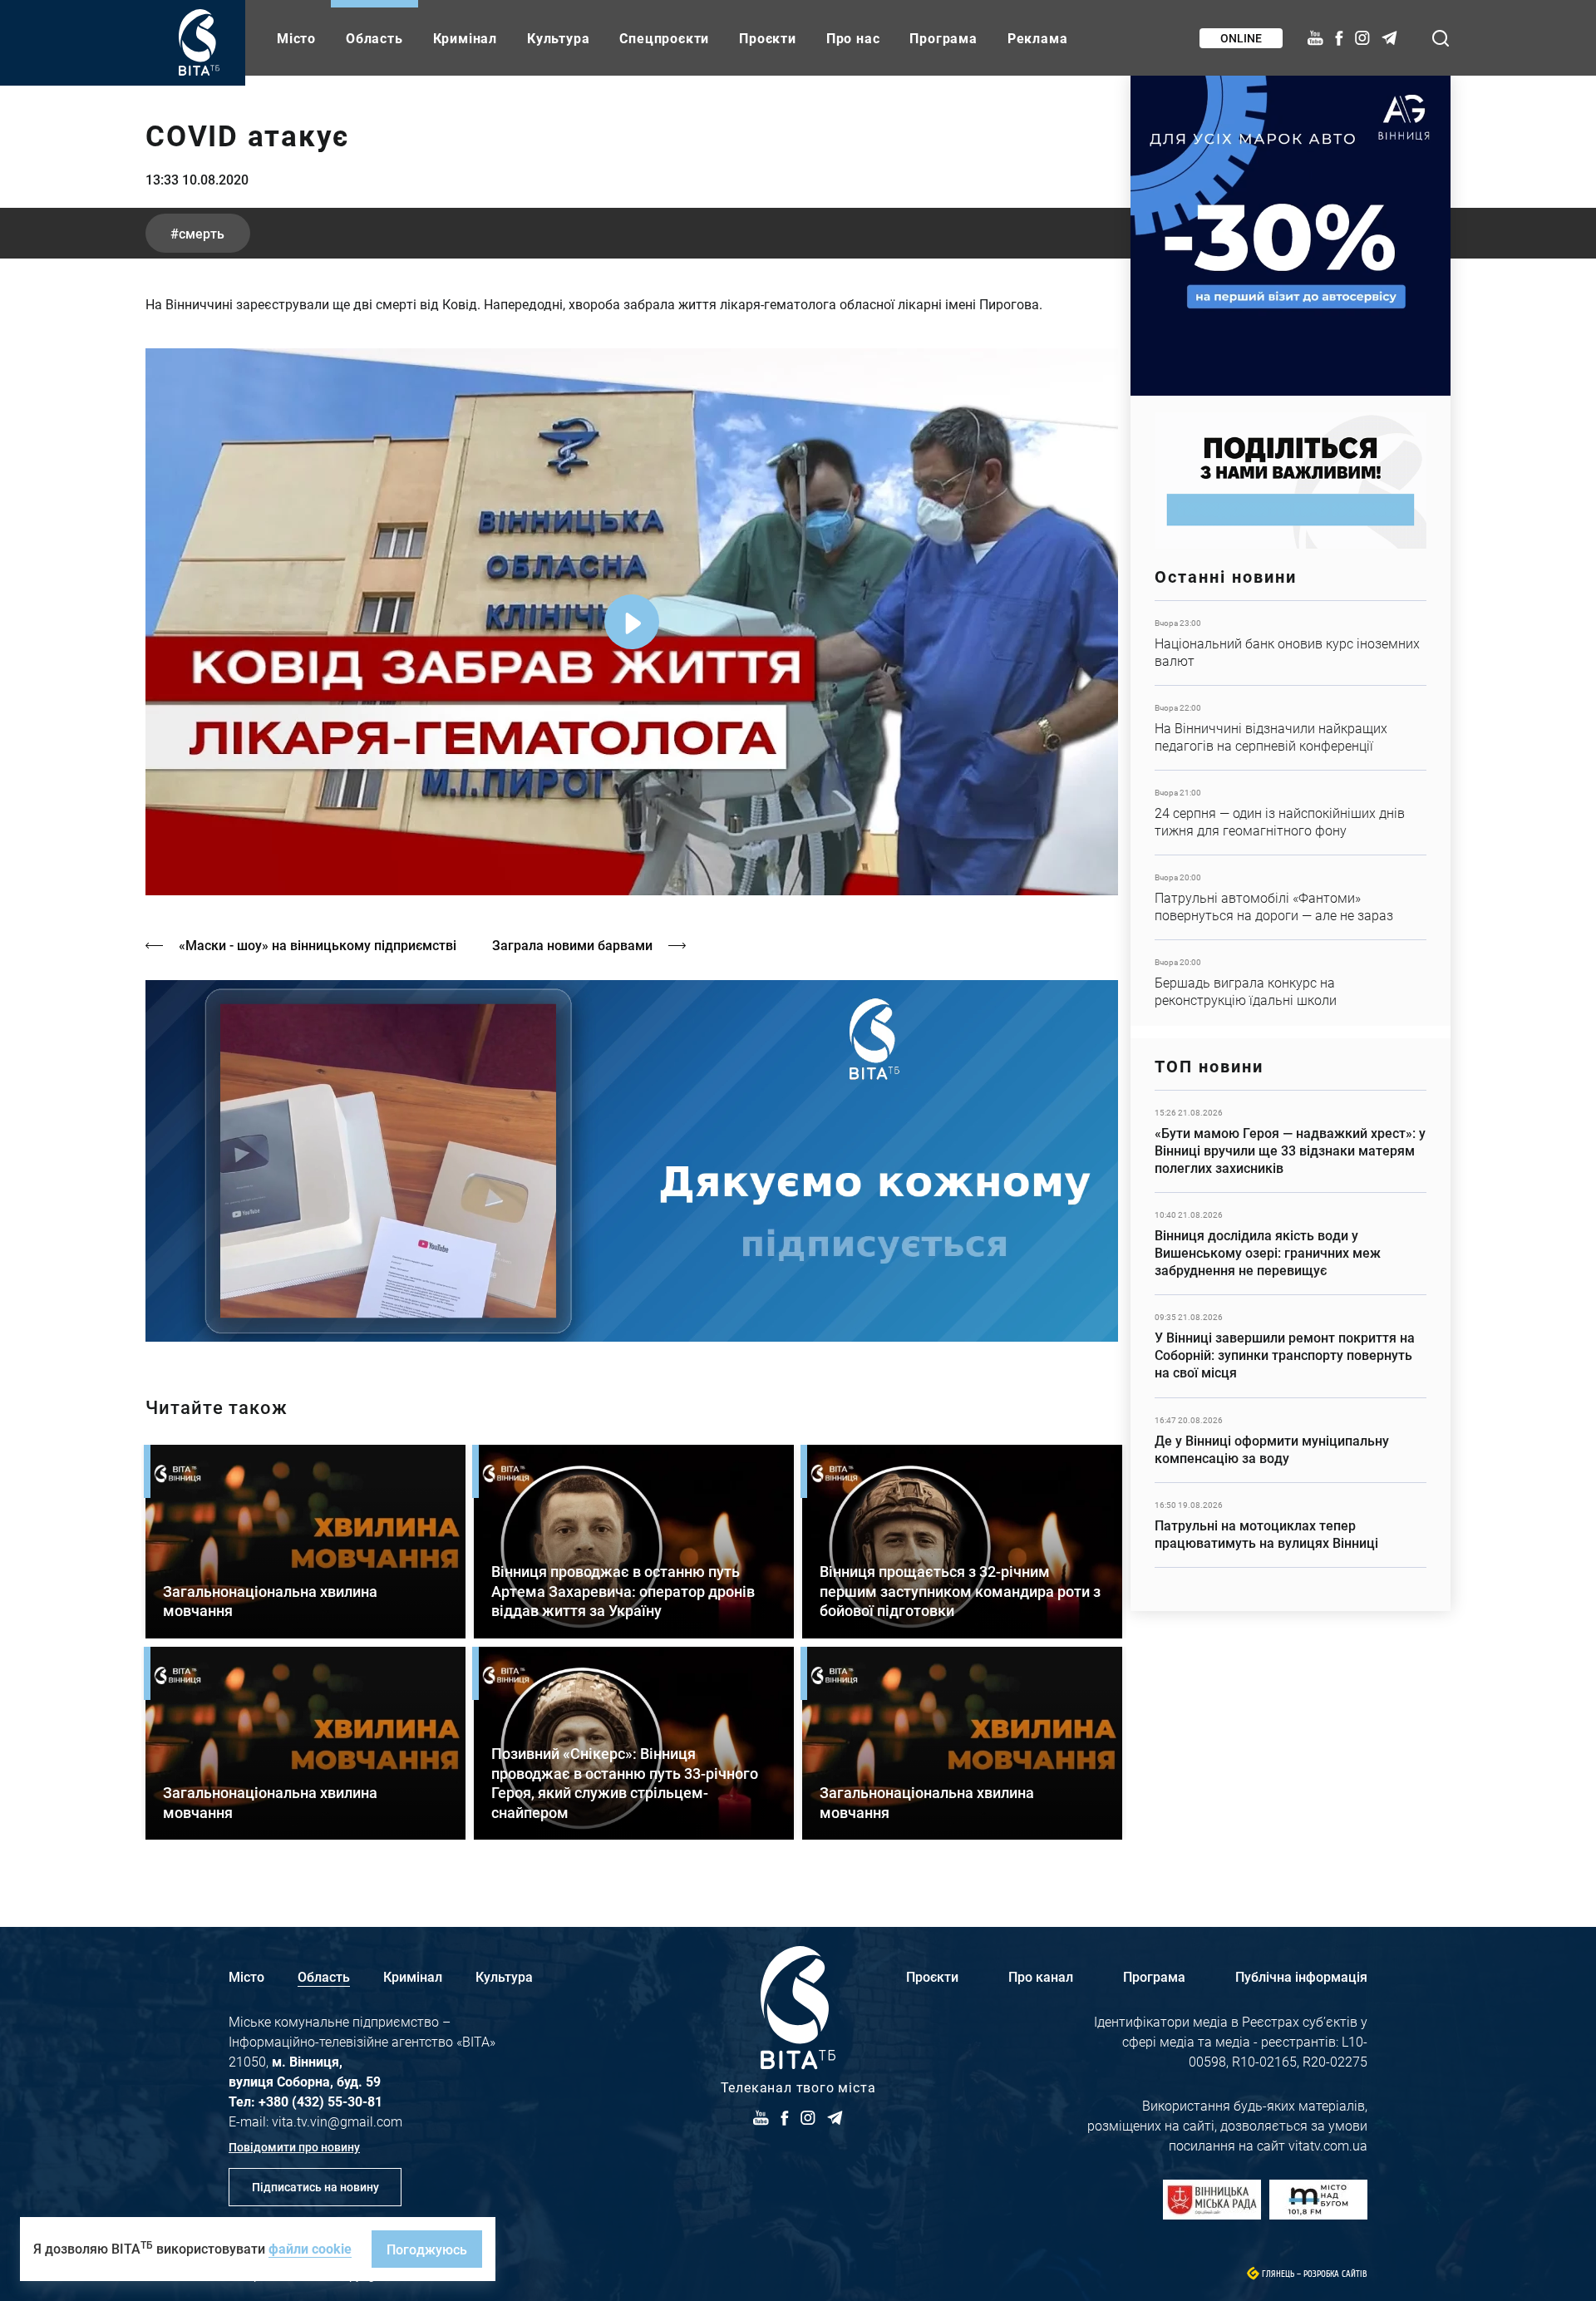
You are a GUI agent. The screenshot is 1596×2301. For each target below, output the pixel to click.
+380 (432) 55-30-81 (320, 2101)
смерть (202, 233)
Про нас (853, 38)
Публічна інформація (1301, 1976)
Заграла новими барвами (572, 945)
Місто (296, 38)
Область (374, 38)
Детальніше (1291, 643)
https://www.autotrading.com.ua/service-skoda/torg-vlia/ (1291, 236)
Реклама (1038, 38)
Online (1241, 38)
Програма (943, 38)
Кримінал (465, 38)
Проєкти (768, 38)
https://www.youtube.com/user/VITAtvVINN (632, 1161)
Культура (558, 38)
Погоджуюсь (427, 2249)
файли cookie (310, 2248)
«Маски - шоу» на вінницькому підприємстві (318, 945)
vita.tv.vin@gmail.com (337, 2121)
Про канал (1041, 1976)
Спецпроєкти (664, 38)
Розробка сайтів (1335, 2274)
